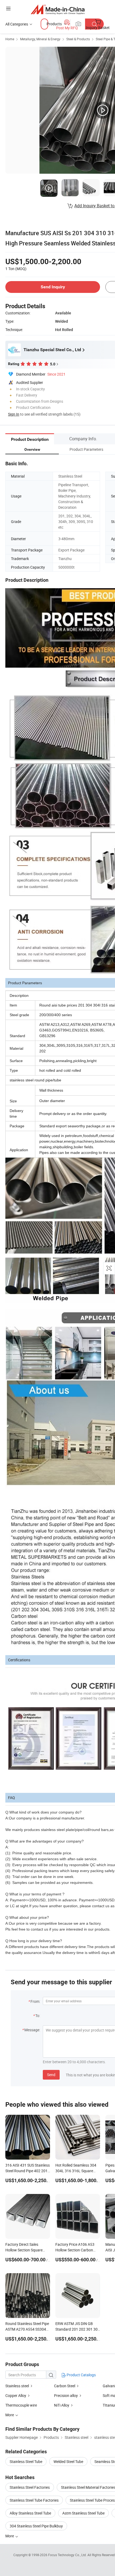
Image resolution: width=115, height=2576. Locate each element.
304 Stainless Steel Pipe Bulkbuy (36, 2526)
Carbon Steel (65, 2386)
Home (10, 39)
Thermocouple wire (21, 2405)
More (10, 2536)
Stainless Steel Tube (26, 2461)
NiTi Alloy (62, 2405)
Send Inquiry (53, 287)
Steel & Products (78, 39)
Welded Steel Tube (68, 2461)
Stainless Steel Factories (30, 2487)
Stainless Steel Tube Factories (34, 2500)
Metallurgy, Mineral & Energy (40, 39)
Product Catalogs (81, 2375)
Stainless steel (17, 2386)
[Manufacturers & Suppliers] (58, 9)
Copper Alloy (16, 2395)
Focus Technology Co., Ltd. (68, 2555)
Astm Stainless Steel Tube (83, 2513)
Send (51, 2075)
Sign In (14, 414)
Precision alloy (66, 2395)
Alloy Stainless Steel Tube (30, 2513)
